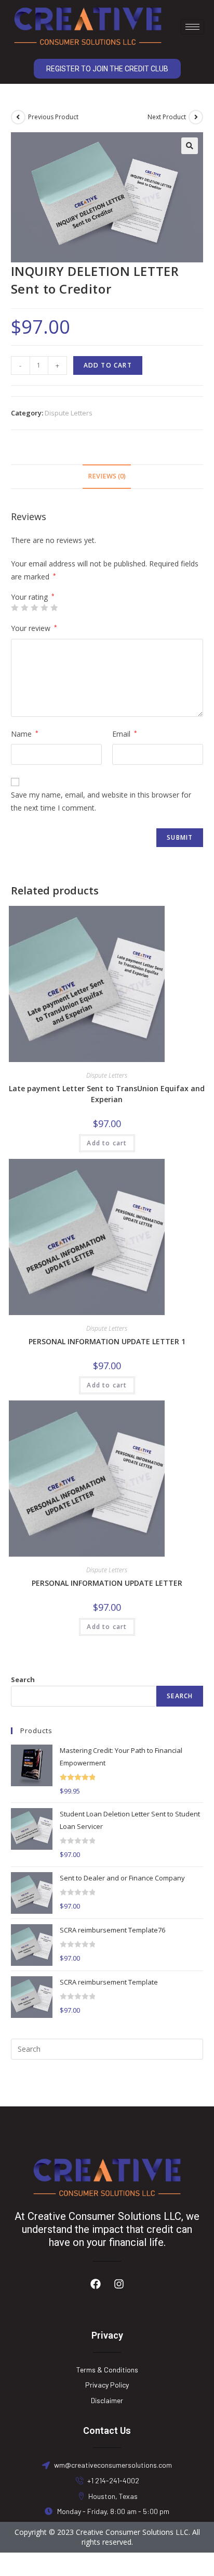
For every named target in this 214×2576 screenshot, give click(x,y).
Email (125, 734)
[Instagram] (119, 2284)
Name (25, 734)
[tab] (107, 477)
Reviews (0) (107, 476)
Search (23, 1680)
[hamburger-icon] (192, 27)
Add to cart (108, 365)
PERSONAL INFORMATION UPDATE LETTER (107, 1583)
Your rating (33, 597)
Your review (34, 628)
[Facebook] (96, 2284)
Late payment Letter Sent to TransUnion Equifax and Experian (107, 1094)
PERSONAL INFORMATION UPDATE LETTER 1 (107, 1341)
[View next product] (196, 117)
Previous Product (53, 117)
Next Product (167, 117)
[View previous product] (18, 117)
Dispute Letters (69, 413)
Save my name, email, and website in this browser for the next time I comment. (101, 801)
